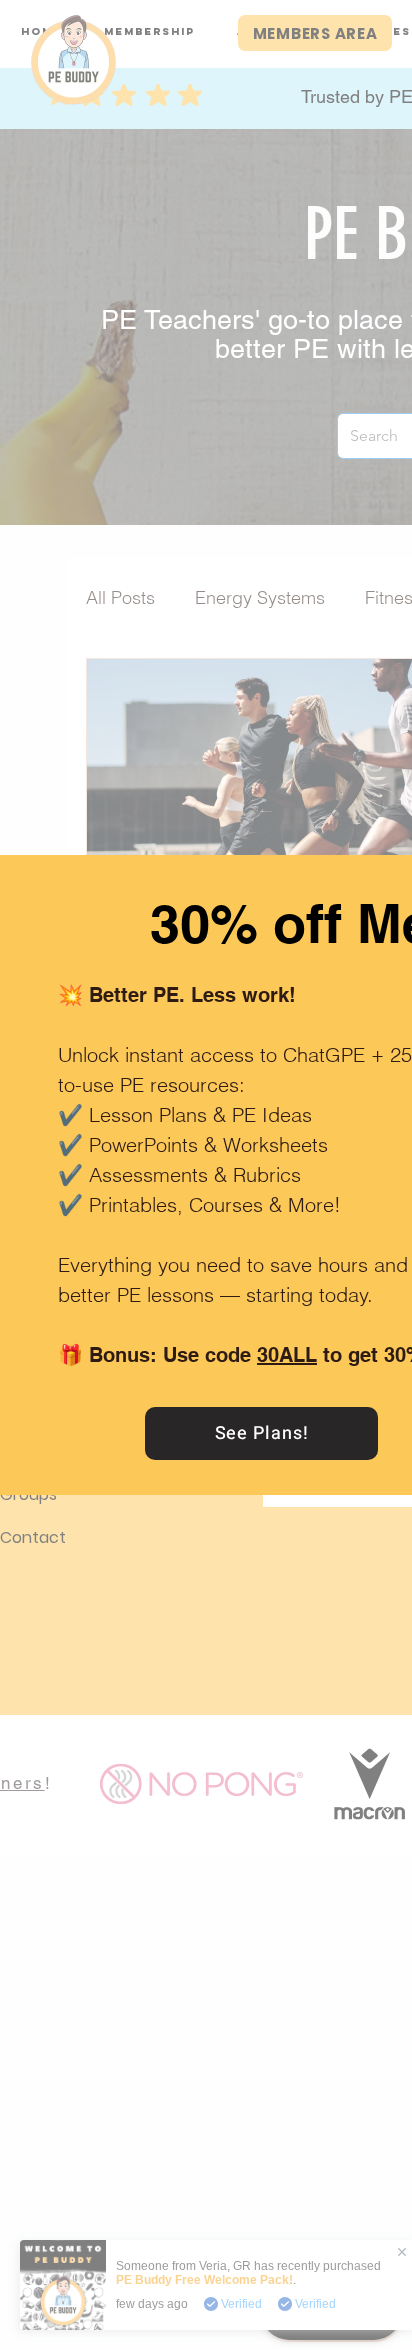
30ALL (287, 1355)
